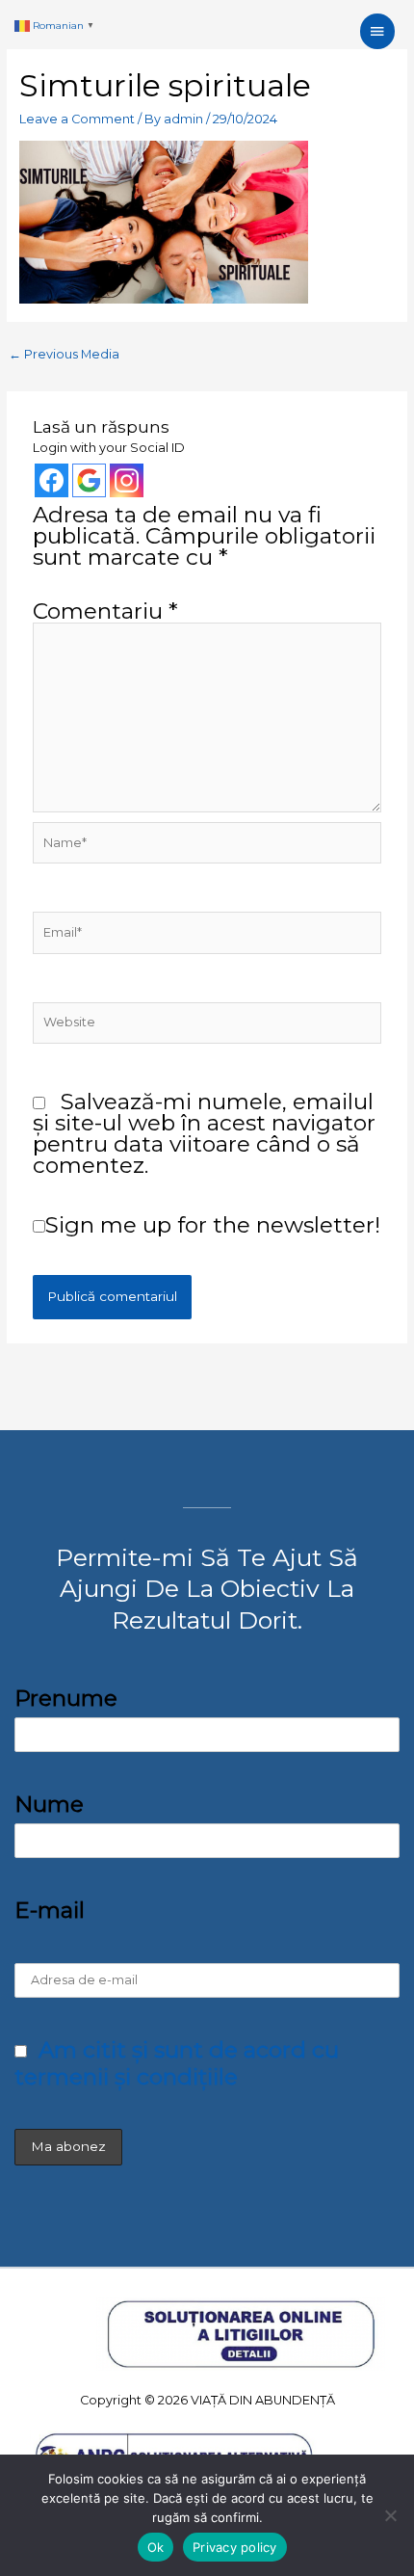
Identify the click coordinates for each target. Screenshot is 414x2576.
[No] (390, 2515)
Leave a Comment (77, 119)
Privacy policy (235, 2547)
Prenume (66, 1698)
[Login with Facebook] (52, 480)
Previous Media (64, 354)
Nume (49, 1804)
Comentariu (105, 611)
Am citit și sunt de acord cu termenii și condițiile (177, 2063)
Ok (156, 2547)
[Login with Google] (89, 480)
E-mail (50, 1910)
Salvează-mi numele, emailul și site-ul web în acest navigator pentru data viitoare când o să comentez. (204, 1133)
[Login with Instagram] (127, 480)
